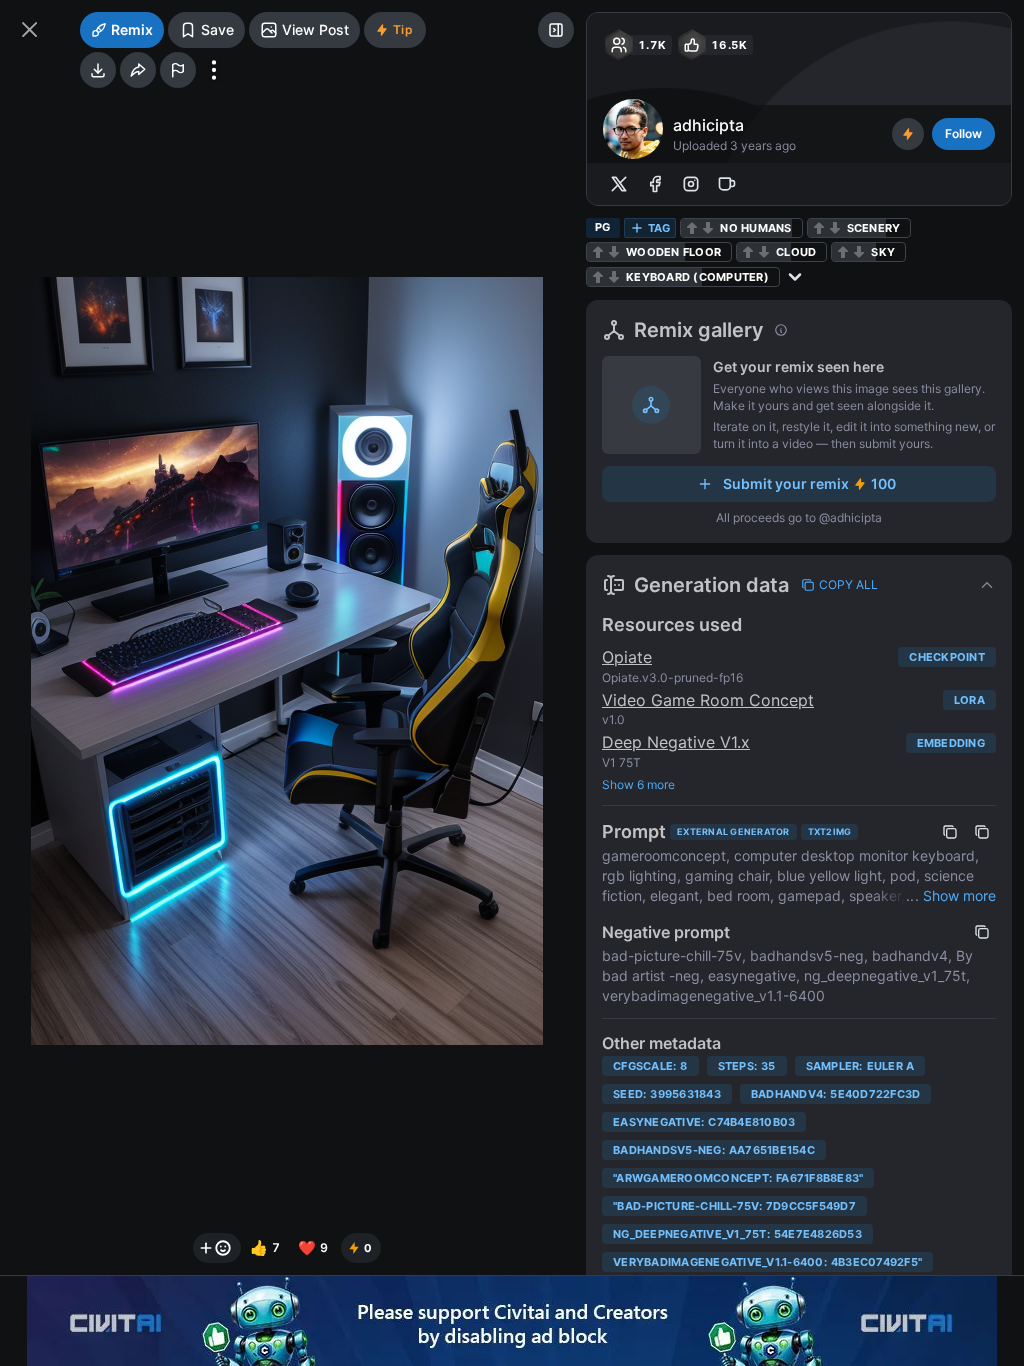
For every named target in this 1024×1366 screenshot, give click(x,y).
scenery (874, 228)
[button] (799, 585)
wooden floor (673, 252)
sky (883, 252)
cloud (796, 252)
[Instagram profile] (691, 184)
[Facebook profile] (655, 184)
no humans (755, 228)
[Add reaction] (217, 1248)
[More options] (214, 70)
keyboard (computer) (697, 277)
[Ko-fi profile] (727, 184)
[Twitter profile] (619, 184)
